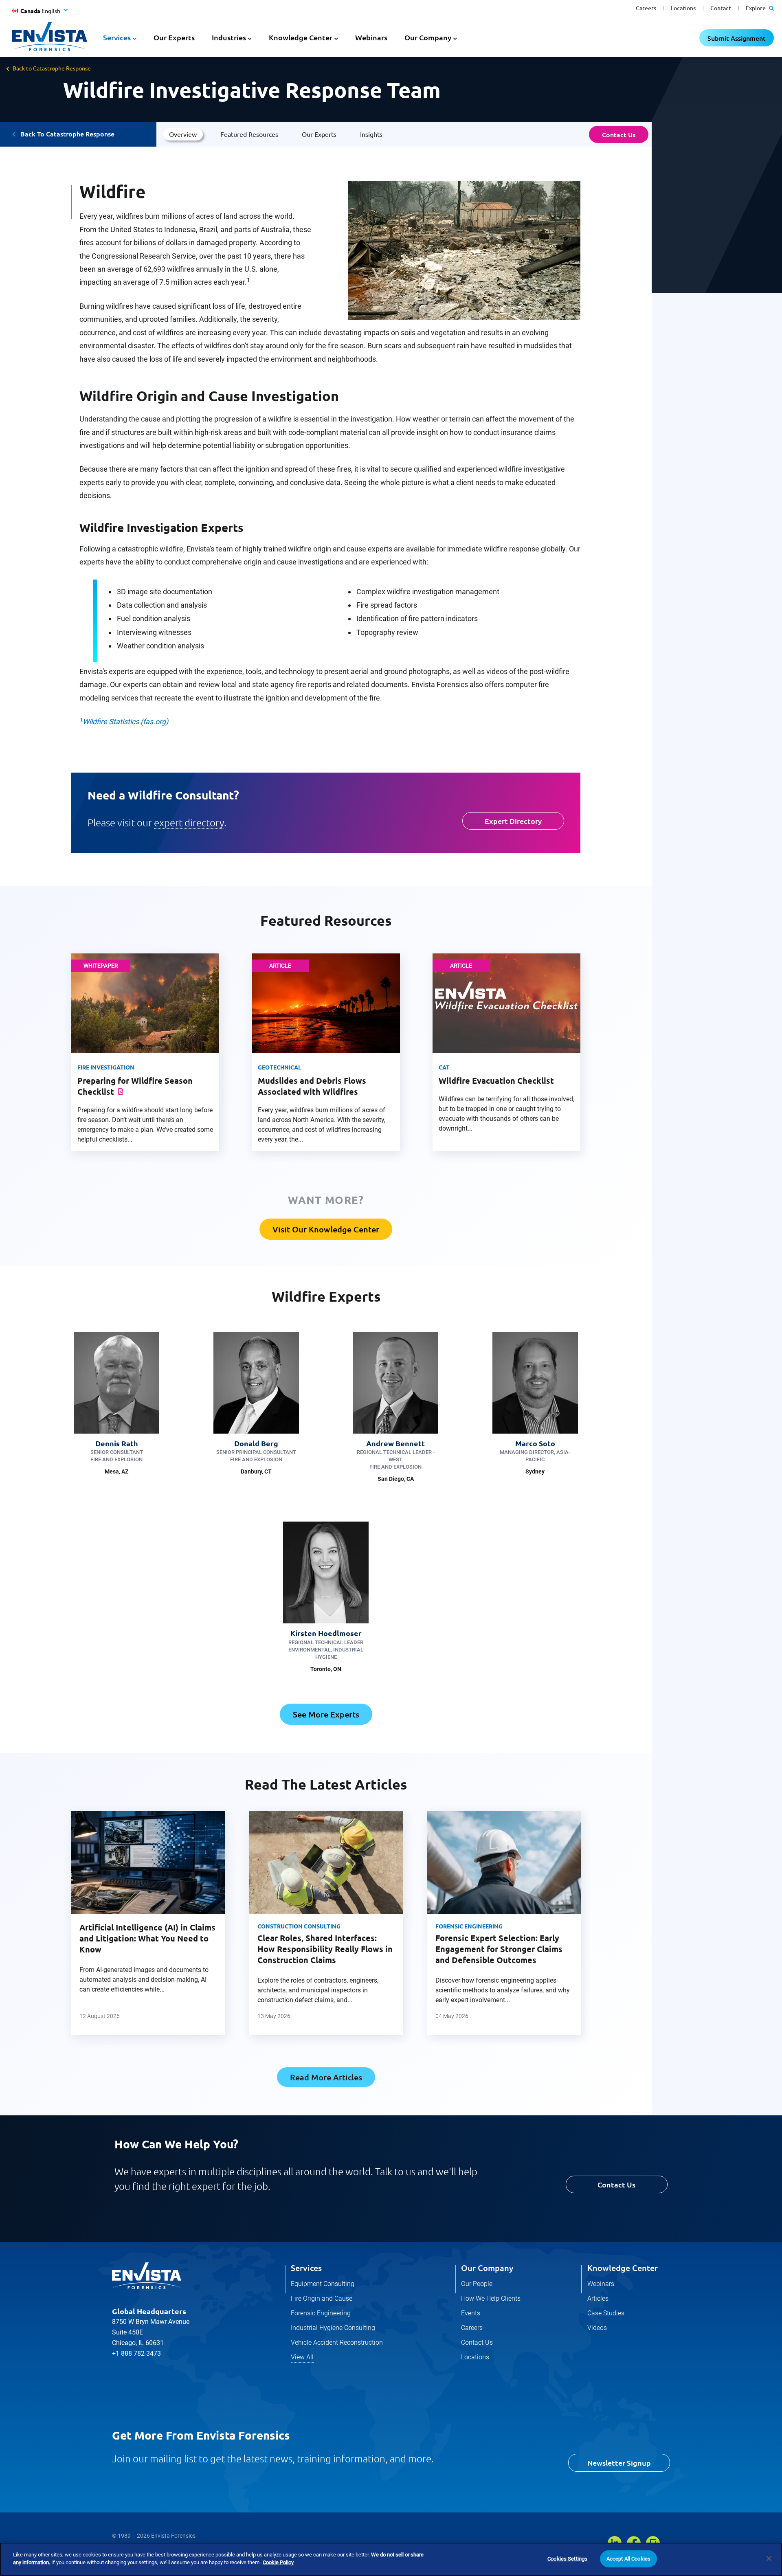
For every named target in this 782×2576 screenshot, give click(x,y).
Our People (477, 2284)
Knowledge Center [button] (301, 37)
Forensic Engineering (469, 1926)
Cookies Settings (567, 2559)
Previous (58, 1931)
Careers (646, 8)
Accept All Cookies (628, 2559)
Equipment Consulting (323, 2284)
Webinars (371, 37)
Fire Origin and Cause (322, 2298)
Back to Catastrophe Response (52, 68)
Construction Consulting (299, 1926)
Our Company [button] (428, 37)
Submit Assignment (737, 38)
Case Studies (606, 2313)
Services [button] (117, 37)
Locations (683, 8)
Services (306, 2268)
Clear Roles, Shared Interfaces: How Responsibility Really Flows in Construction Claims (325, 1949)
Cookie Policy (278, 2562)
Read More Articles (326, 2077)
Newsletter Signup (619, 2463)
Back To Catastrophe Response (67, 134)
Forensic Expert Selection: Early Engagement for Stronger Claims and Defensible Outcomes (499, 1949)
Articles (598, 2298)
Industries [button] (229, 37)
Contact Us (619, 134)
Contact (721, 8)
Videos (597, 2328)
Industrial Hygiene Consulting (333, 2328)
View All (302, 2357)
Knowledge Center (623, 2268)
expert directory (189, 822)
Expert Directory (513, 821)
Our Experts (174, 37)
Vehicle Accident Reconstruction (337, 2342)
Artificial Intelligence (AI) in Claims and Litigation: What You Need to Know (147, 1938)
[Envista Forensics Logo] (147, 2276)
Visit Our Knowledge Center (326, 1229)
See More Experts (326, 1714)
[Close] (769, 2558)
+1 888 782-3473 (136, 2353)
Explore (756, 8)
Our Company (487, 2268)
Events (471, 2313)
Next (594, 1931)
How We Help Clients (491, 2298)
